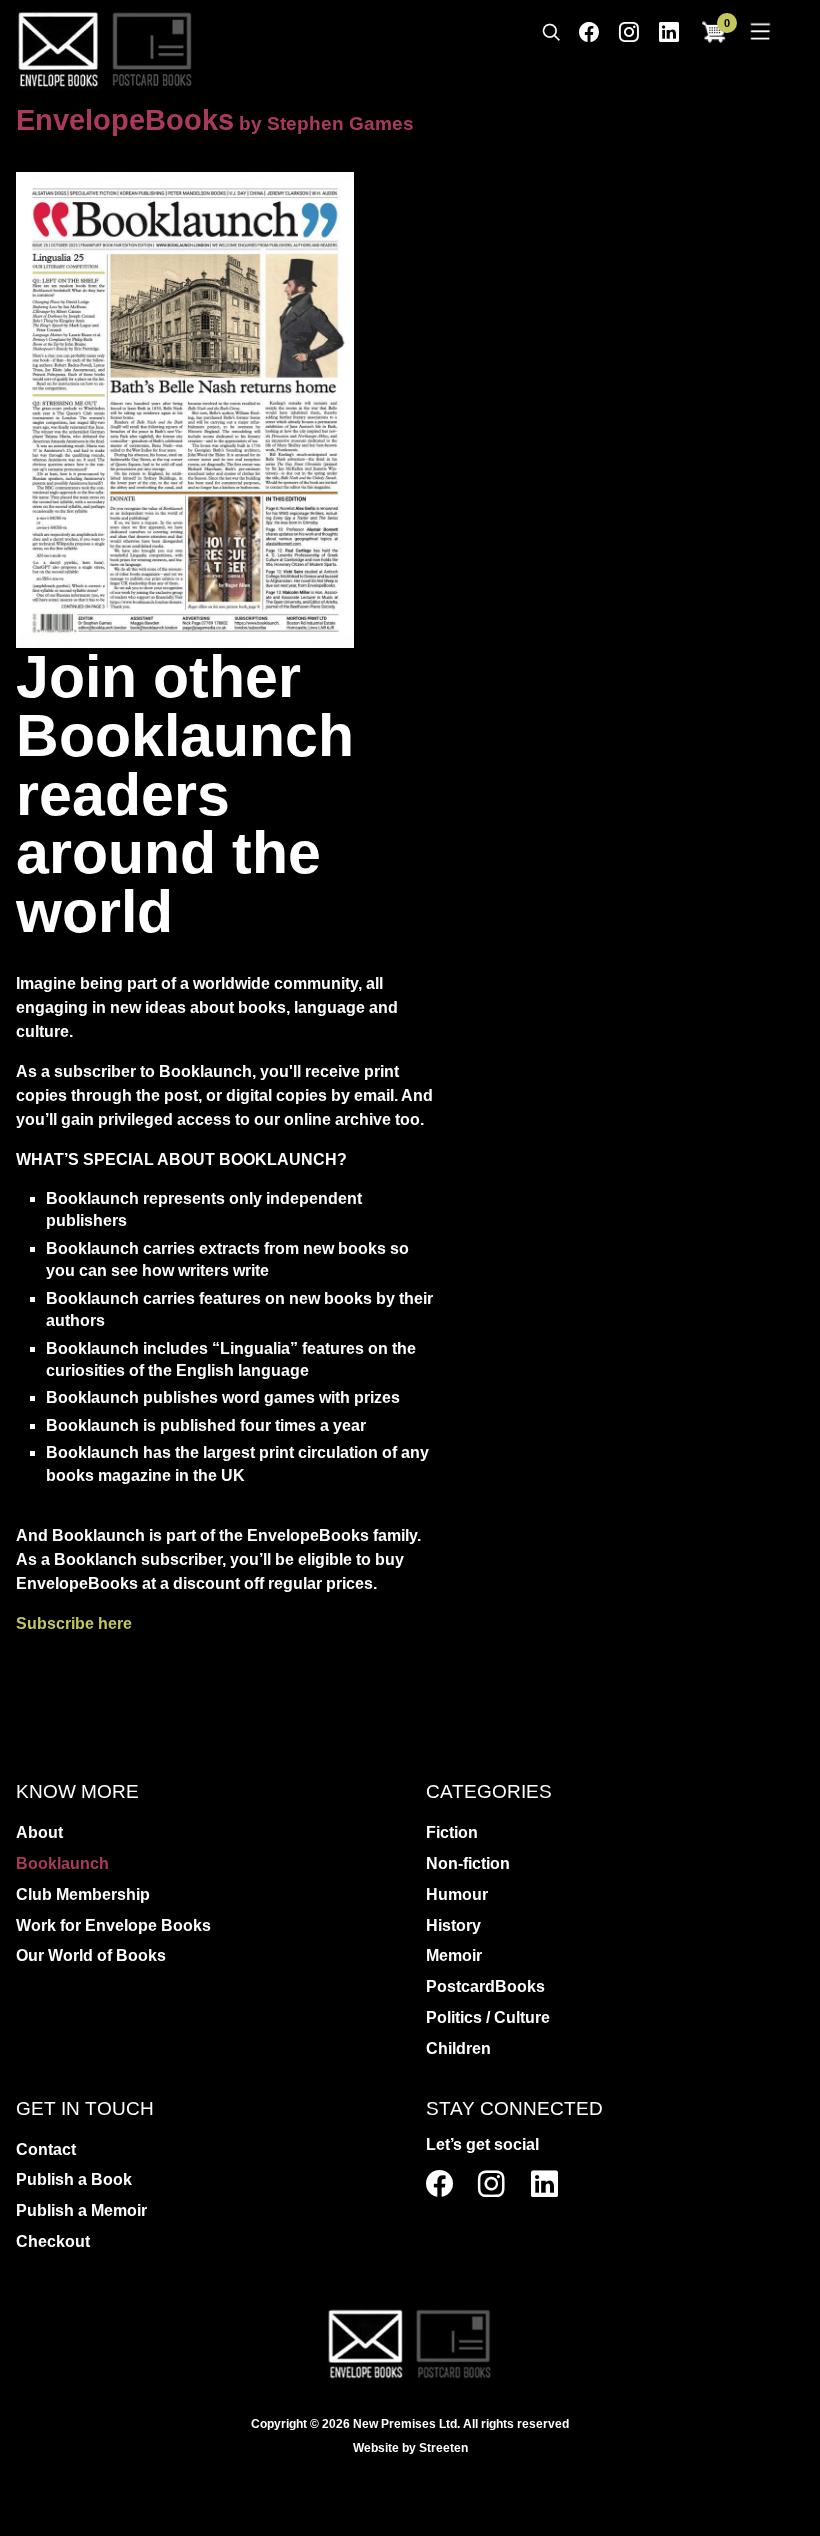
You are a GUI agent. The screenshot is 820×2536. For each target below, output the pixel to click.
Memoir (454, 1955)
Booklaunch (62, 1863)
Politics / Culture (488, 2017)
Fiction (452, 1832)
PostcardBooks (485, 1986)
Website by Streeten (410, 2448)
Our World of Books (91, 1955)
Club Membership (83, 1894)
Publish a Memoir (81, 2210)
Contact (46, 2149)
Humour (457, 1894)
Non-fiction (468, 1863)
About (39, 1832)
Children (458, 2048)
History (453, 1925)
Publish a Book (74, 2179)
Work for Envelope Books (113, 1925)
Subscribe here (74, 1623)
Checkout (53, 2241)
